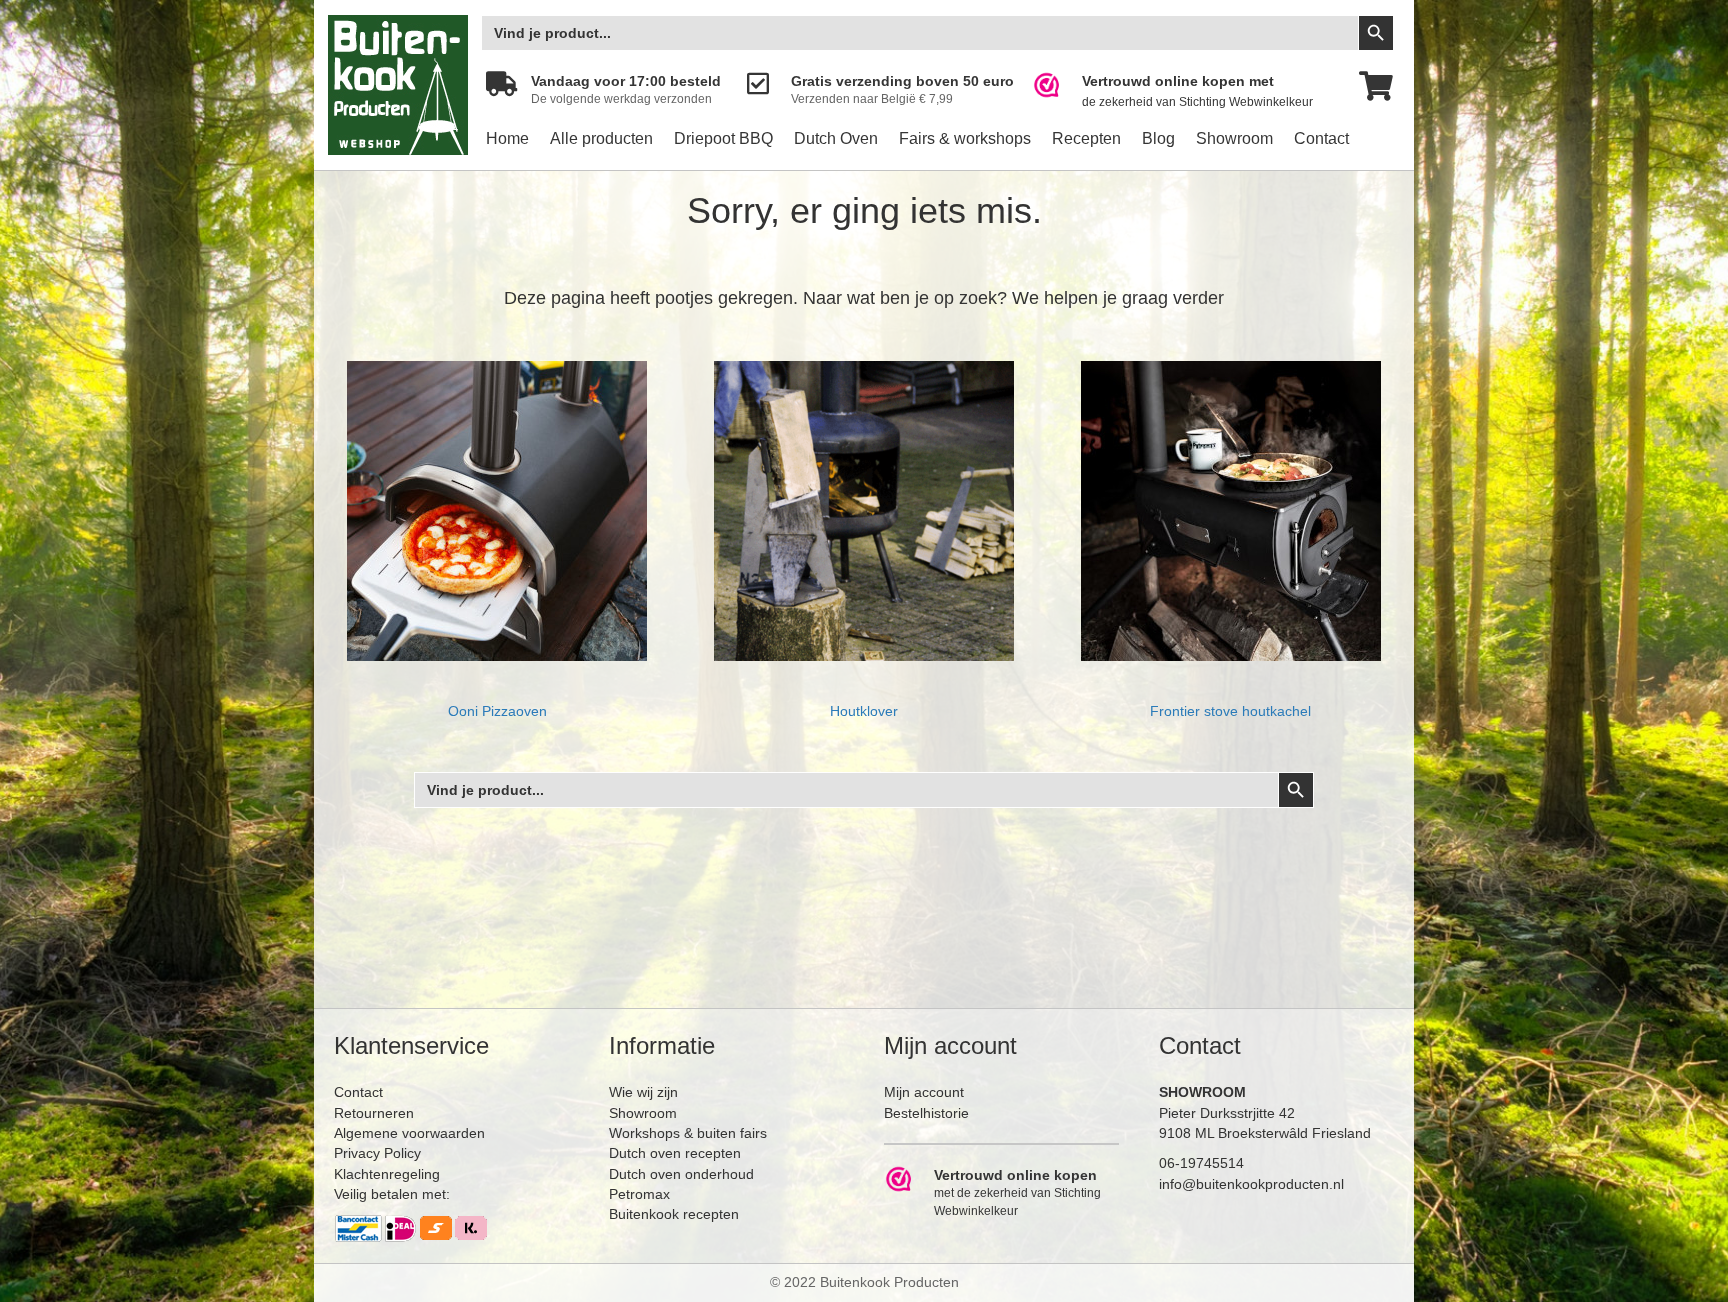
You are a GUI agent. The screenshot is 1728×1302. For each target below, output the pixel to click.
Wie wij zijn (643, 1092)
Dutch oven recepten (675, 1153)
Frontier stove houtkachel (1230, 711)
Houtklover (864, 711)
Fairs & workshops (965, 138)
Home (507, 138)
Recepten (1086, 138)
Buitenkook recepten (674, 1214)
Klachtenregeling (387, 1174)
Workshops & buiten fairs (688, 1133)
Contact (1321, 138)
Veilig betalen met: (392, 1194)
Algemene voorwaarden (409, 1133)
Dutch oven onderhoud (681, 1174)
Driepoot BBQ (723, 138)
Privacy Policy (377, 1153)
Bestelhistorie (926, 1113)
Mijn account (924, 1092)
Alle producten (601, 138)
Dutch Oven (836, 138)
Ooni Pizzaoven (497, 711)
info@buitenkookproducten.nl (1251, 1184)
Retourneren (374, 1113)
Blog (1158, 138)
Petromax (639, 1194)
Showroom (1234, 138)
